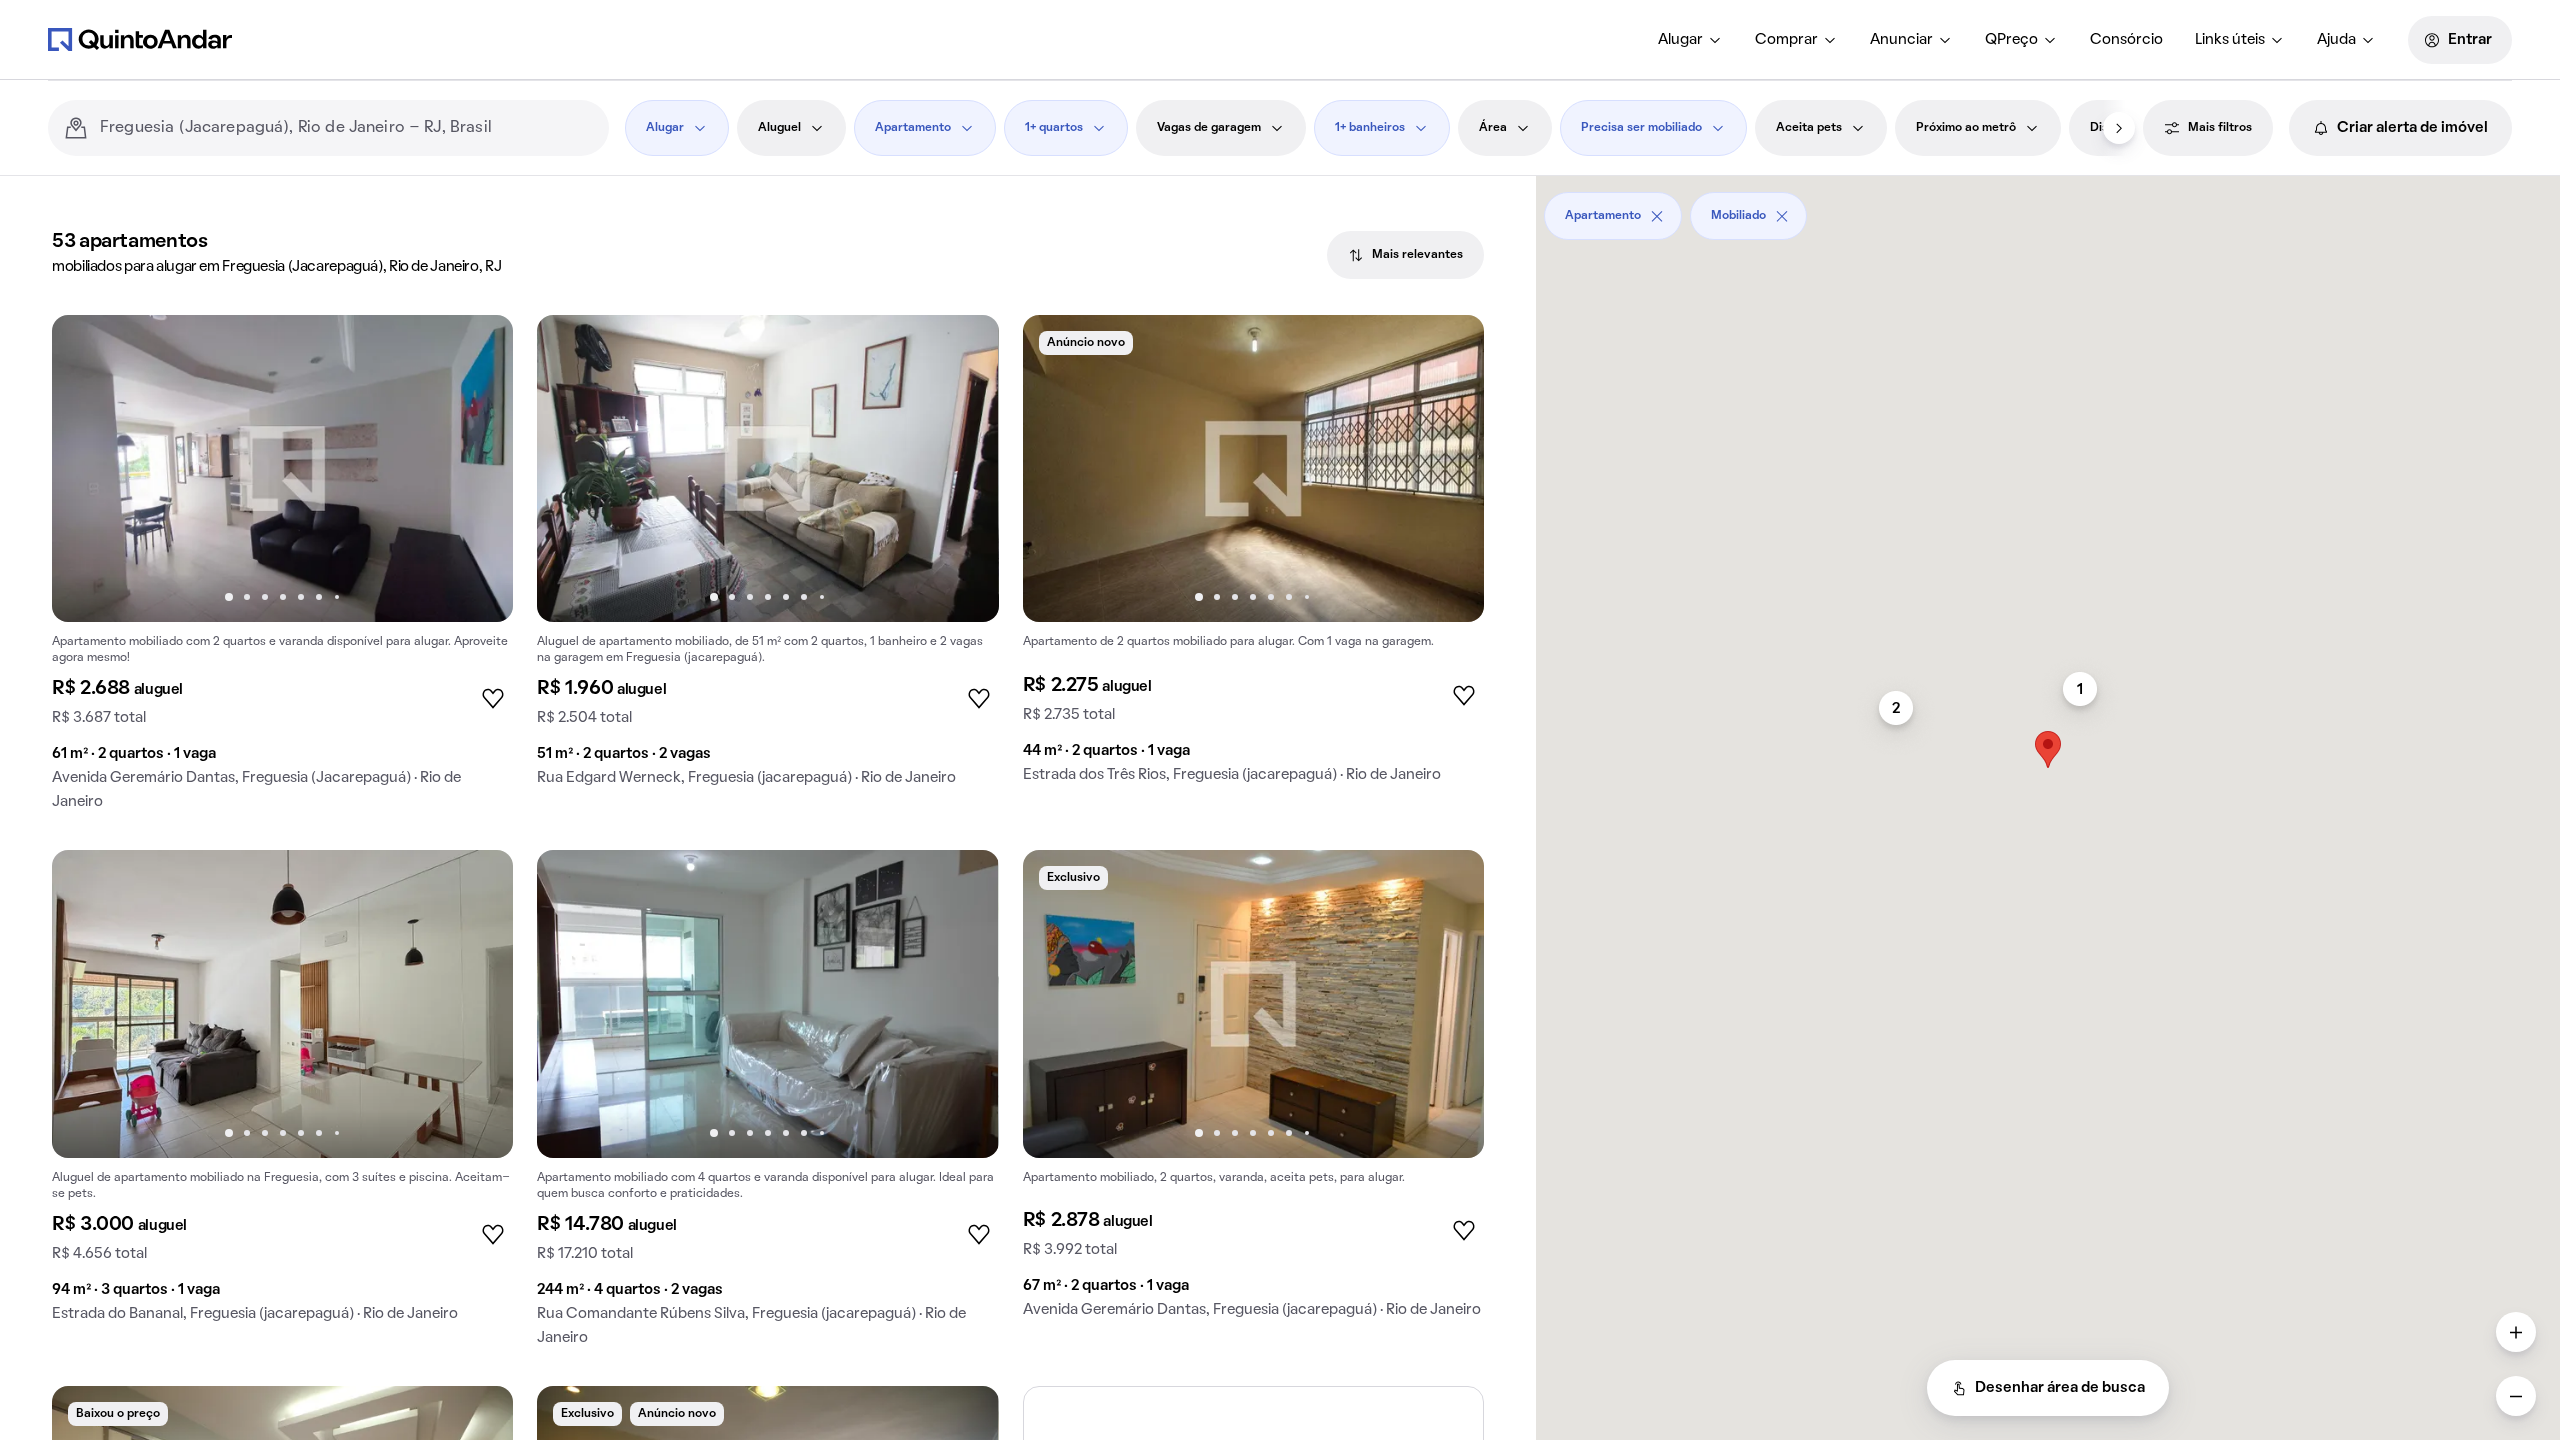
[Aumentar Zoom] (2516, 1332)
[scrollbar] (2048, 208)
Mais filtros (2220, 128)
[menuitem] (1690, 40)
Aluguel (779, 128)
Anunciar (1901, 40)
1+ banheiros (1370, 128)
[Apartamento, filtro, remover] (1657, 216)
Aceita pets (1809, 128)
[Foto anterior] (88, 469)
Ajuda (2336, 40)
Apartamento (913, 128)
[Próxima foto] (477, 469)
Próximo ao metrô (1966, 128)
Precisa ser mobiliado (1641, 128)
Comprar (1786, 40)
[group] (282, 570)
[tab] (1405, 255)
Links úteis (2230, 40)
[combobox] (346, 128)
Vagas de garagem (1209, 128)
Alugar (1680, 40)
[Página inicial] (140, 39)
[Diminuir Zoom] (2516, 1396)
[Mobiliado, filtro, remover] (1782, 216)
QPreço (2011, 40)
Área (1493, 128)
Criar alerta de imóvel (2412, 128)
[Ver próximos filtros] (2119, 128)
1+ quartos (1054, 128)
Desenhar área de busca (2060, 1388)
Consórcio (2126, 40)
